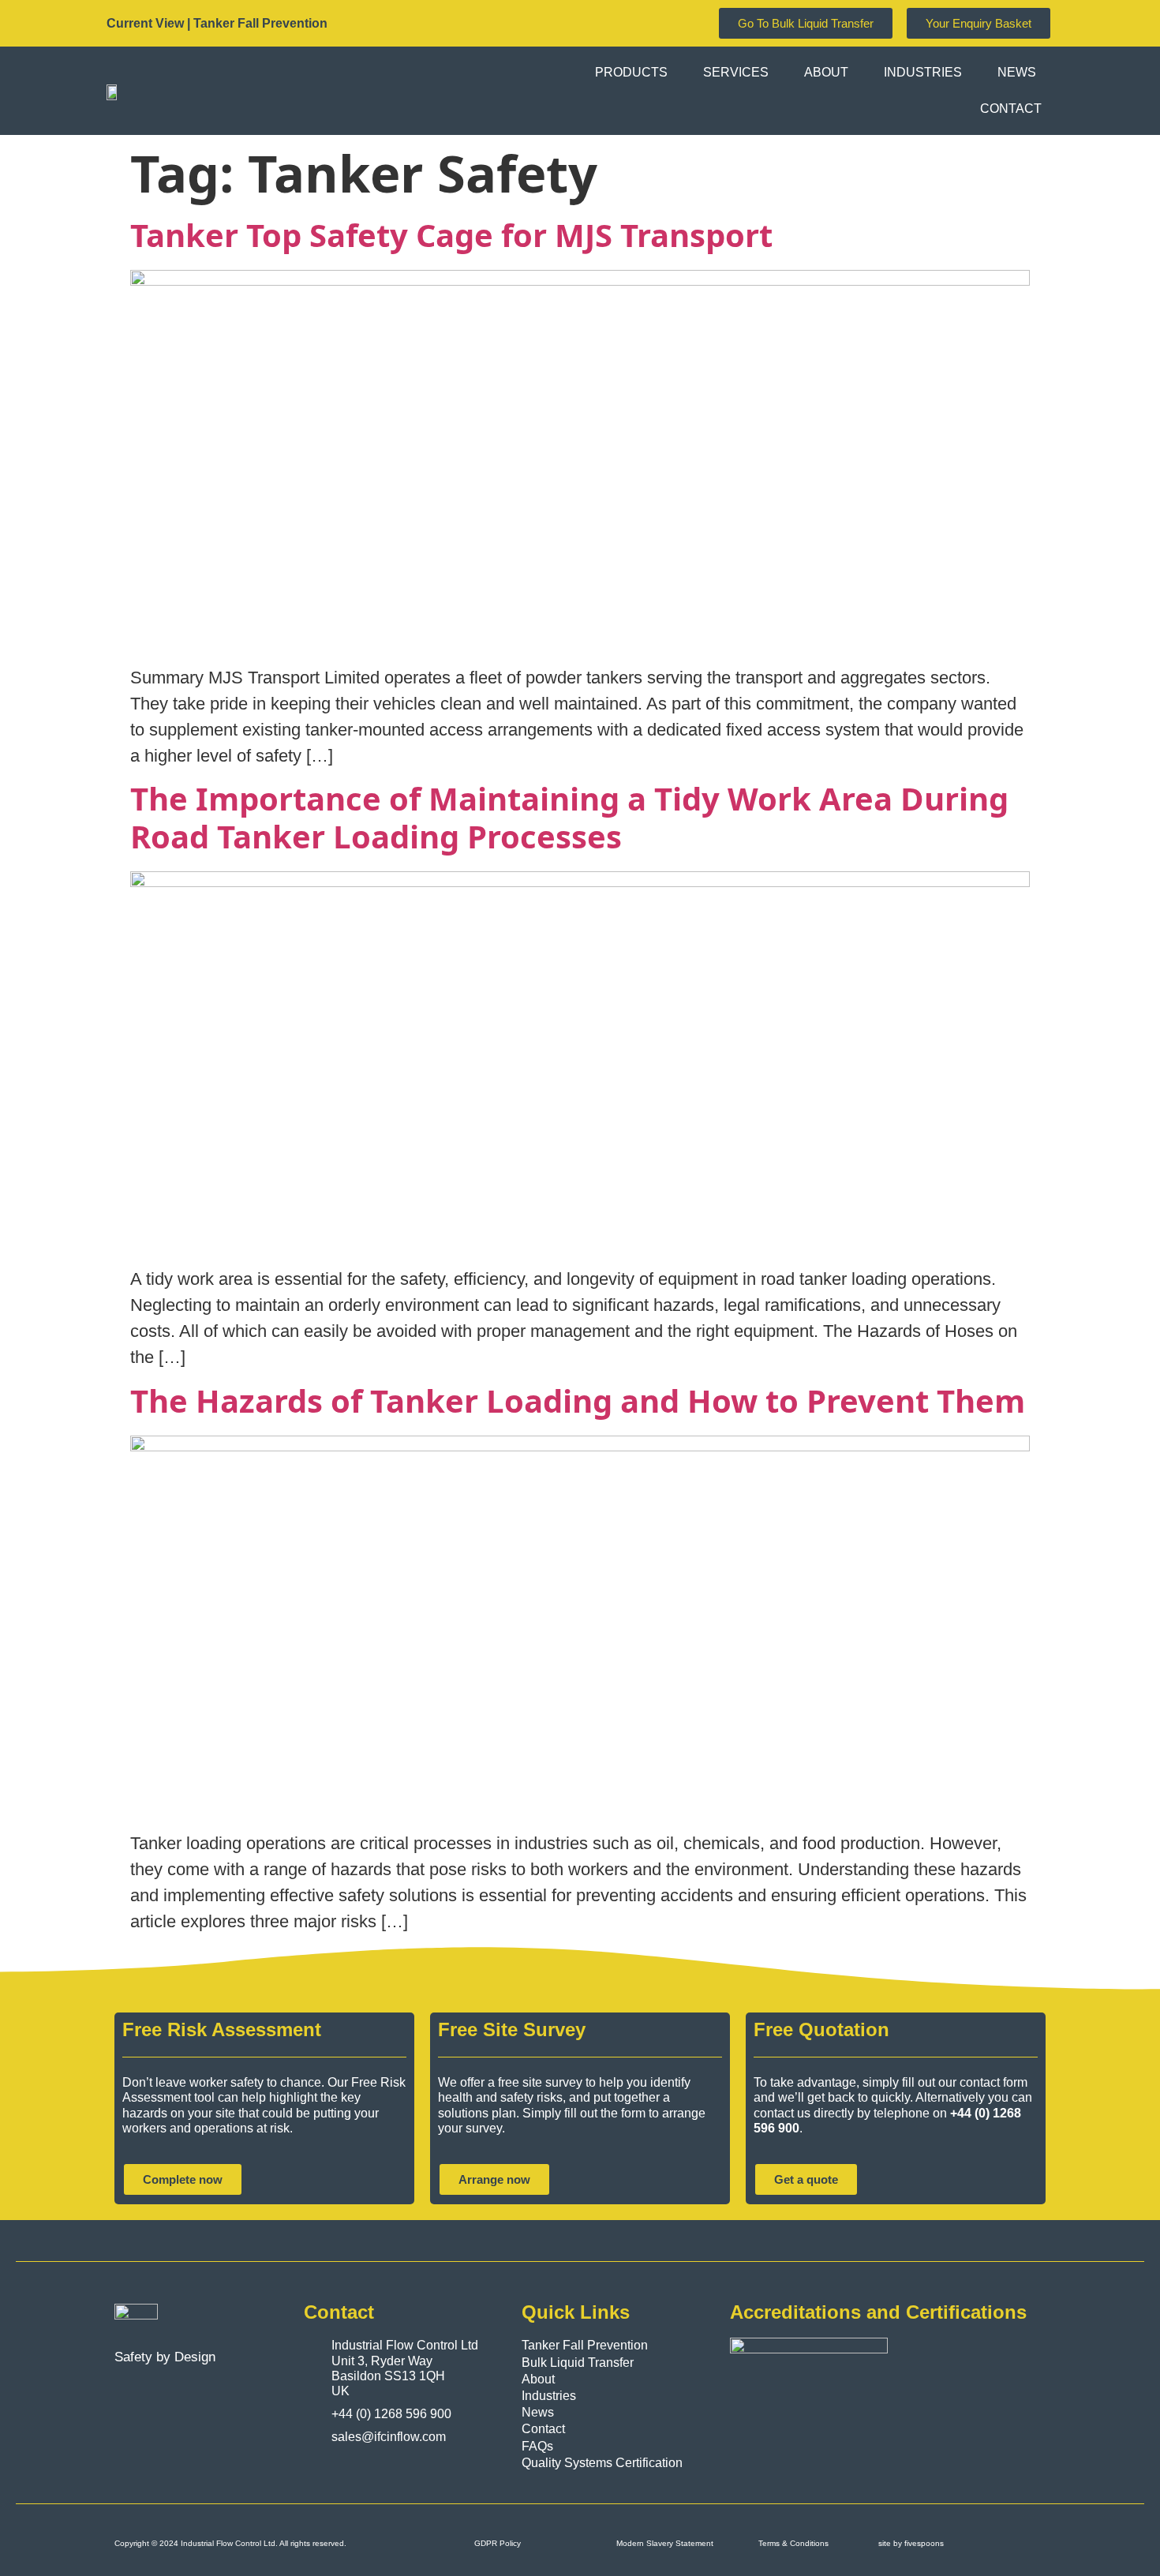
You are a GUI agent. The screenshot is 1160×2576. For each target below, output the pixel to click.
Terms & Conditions (793, 2543)
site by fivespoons (911, 2543)
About (826, 72)
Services (736, 72)
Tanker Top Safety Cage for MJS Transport (451, 235)
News (1017, 72)
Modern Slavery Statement (665, 2543)
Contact (1011, 109)
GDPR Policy (498, 2543)
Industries (923, 72)
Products (631, 72)
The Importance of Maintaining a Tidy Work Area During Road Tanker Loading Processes (569, 817)
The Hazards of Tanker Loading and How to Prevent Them (578, 1400)
